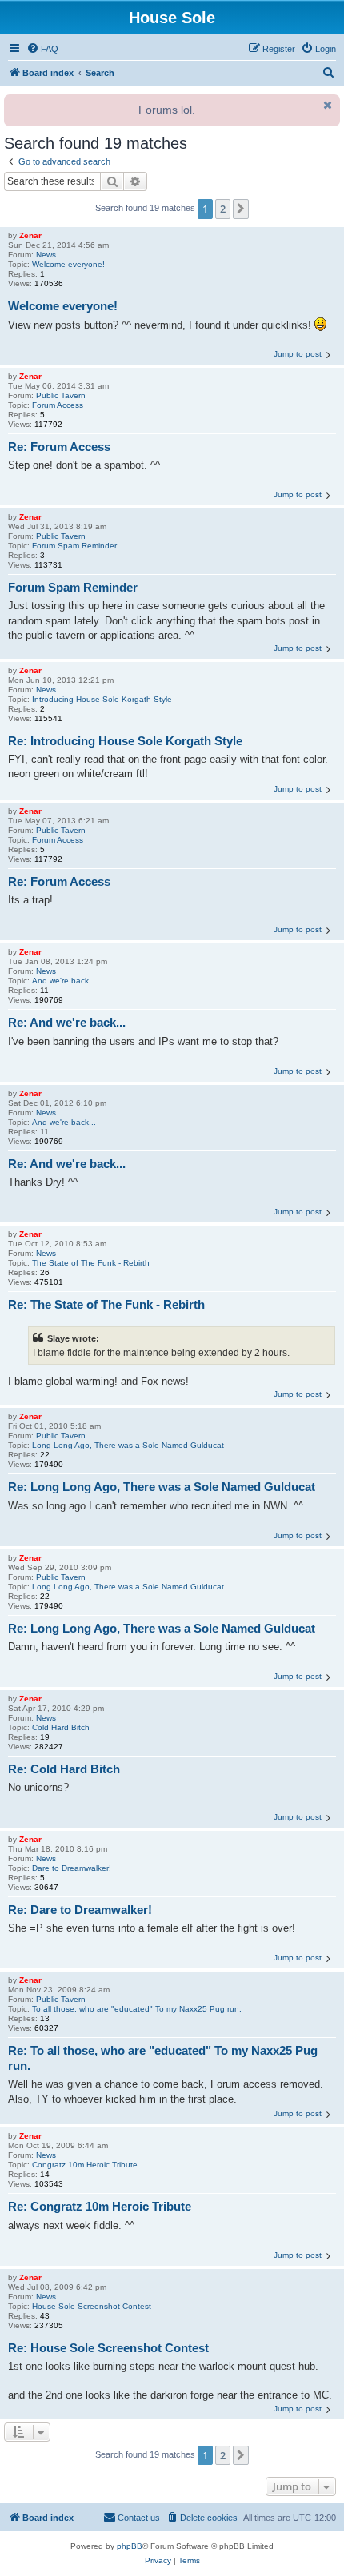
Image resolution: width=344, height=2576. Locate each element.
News (46, 255)
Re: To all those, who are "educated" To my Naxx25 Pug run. (163, 2058)
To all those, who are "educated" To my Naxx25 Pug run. (137, 2009)
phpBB (130, 2546)
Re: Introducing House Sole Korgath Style (125, 741)
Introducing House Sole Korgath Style (102, 699)
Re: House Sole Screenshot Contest (108, 2348)
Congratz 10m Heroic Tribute (85, 2165)
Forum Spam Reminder (74, 546)
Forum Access (58, 405)
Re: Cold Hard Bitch (64, 1769)
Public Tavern (61, 395)
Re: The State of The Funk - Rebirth (106, 1304)
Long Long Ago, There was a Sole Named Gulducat (128, 1445)
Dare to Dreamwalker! (72, 1868)
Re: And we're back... (67, 1022)
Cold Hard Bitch (61, 1727)
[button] (241, 209)
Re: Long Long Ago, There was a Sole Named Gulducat (162, 1487)
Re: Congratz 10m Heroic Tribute (100, 2206)
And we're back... (64, 981)
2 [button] (223, 209)
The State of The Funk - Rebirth (91, 1263)
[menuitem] (42, 49)
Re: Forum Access (59, 447)
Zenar (30, 235)
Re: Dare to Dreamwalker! (80, 1910)
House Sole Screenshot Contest (92, 2306)
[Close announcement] (326, 105)
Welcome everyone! (68, 264)
